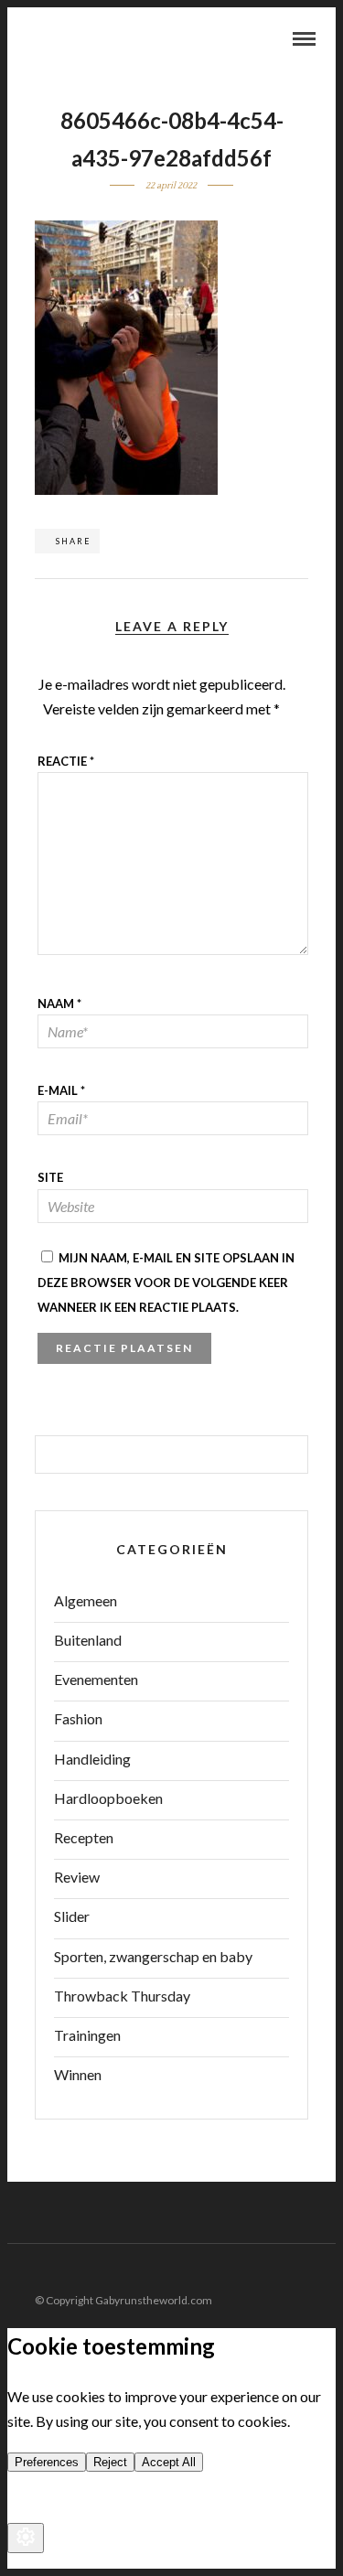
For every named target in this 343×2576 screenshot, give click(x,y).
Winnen (78, 2074)
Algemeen (86, 1600)
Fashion (78, 1718)
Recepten (84, 1837)
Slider (72, 1916)
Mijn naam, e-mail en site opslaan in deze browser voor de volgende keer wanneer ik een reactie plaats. (166, 1283)
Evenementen (96, 1679)
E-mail (61, 1090)
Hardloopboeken (108, 1798)
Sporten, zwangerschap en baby (153, 1956)
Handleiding (92, 1759)
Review (77, 1877)
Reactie (66, 761)
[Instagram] (324, 2271)
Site (50, 1177)
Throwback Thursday (122, 1996)
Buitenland (88, 1640)
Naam (59, 1004)
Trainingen (87, 2035)
